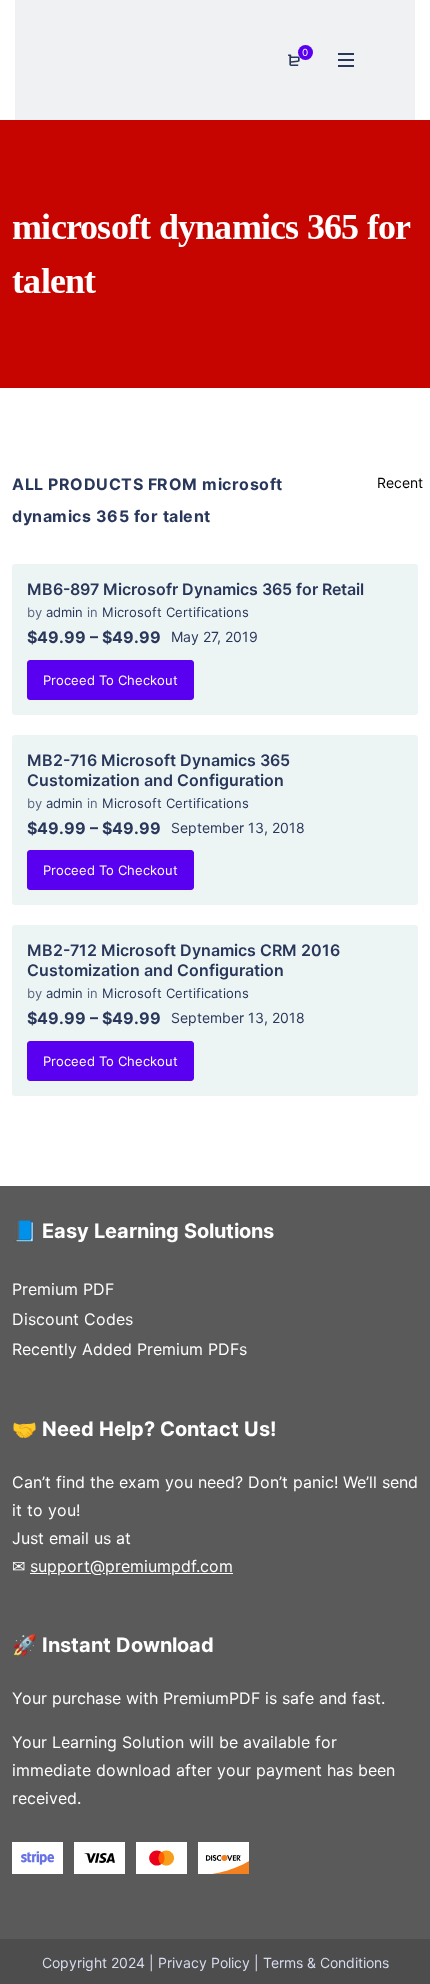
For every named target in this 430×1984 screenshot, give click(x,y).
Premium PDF (63, 1289)
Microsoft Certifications (175, 612)
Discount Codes (72, 1319)
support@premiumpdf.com (131, 1566)
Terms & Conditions (326, 1962)
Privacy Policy (204, 1962)
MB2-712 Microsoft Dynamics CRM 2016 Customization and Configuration (183, 960)
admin (66, 612)
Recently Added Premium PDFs (129, 1349)
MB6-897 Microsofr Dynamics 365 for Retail (195, 589)
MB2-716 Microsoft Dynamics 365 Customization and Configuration (158, 770)
